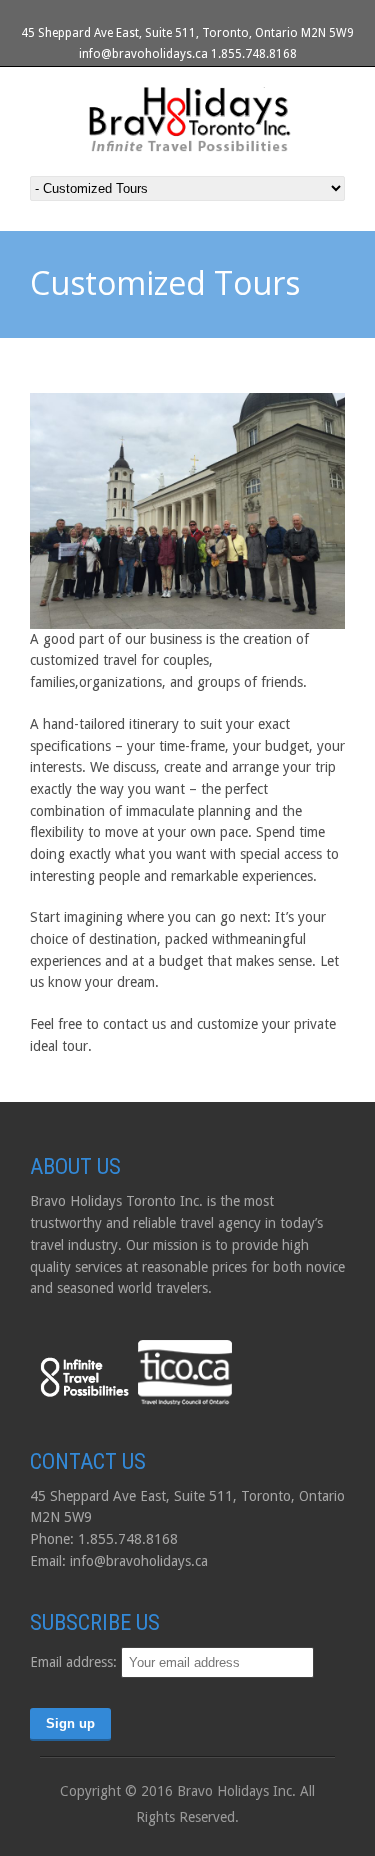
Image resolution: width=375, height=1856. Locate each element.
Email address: (75, 1662)
